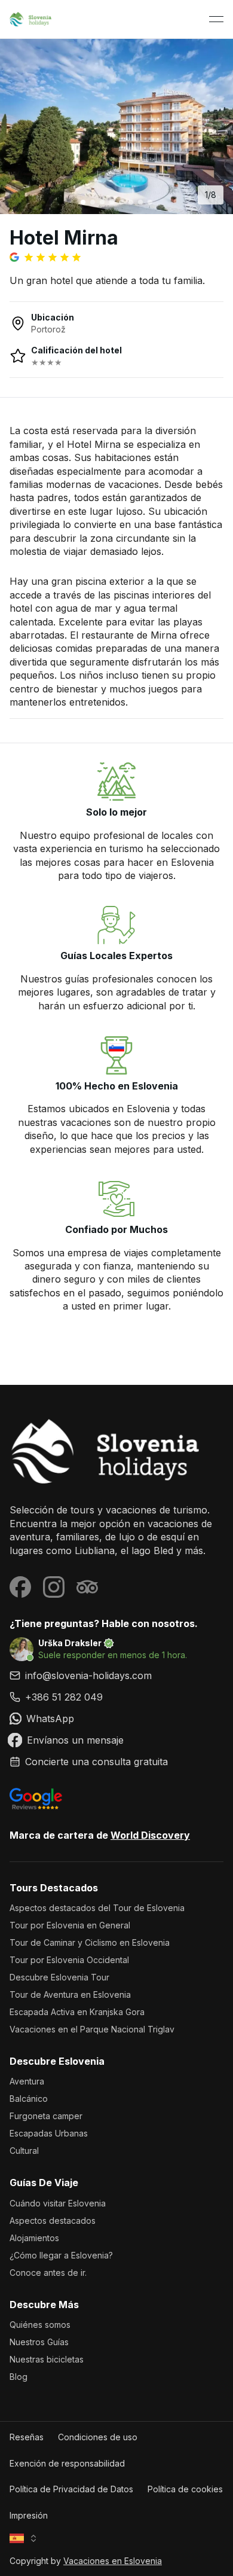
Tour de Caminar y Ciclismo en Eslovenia (90, 1942)
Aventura (27, 2081)
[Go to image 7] (140, 202)
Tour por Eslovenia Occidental (69, 1960)
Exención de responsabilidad (67, 2463)
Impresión (29, 2515)
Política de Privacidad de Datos (71, 2489)
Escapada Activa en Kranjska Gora (77, 2012)
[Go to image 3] (102, 202)
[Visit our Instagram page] (54, 1587)
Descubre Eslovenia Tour (59, 1977)
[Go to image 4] (112, 202)
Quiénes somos (40, 2325)
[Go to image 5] (121, 202)
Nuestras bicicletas (47, 2359)
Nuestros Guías (39, 2342)
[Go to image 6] (131, 202)
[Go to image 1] (83, 202)
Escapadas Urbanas (49, 2133)
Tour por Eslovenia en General (70, 1925)
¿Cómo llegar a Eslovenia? (61, 2255)
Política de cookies (185, 2489)
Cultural (24, 2151)
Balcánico (29, 2099)
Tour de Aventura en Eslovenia (70, 1994)
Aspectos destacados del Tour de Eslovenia (97, 1908)
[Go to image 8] (150, 202)
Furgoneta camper (46, 2116)
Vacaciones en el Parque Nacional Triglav (92, 2029)
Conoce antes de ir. (48, 2273)
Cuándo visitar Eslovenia (58, 2203)
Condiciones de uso (98, 2437)
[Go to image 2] (93, 202)
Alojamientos (34, 2238)
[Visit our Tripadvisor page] (87, 1587)
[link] (116, 1697)
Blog (19, 2377)
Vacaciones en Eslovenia (113, 2561)
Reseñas (27, 2437)
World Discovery (150, 1835)
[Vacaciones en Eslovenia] (116, 1452)
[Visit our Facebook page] (20, 1587)
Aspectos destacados (53, 2221)
